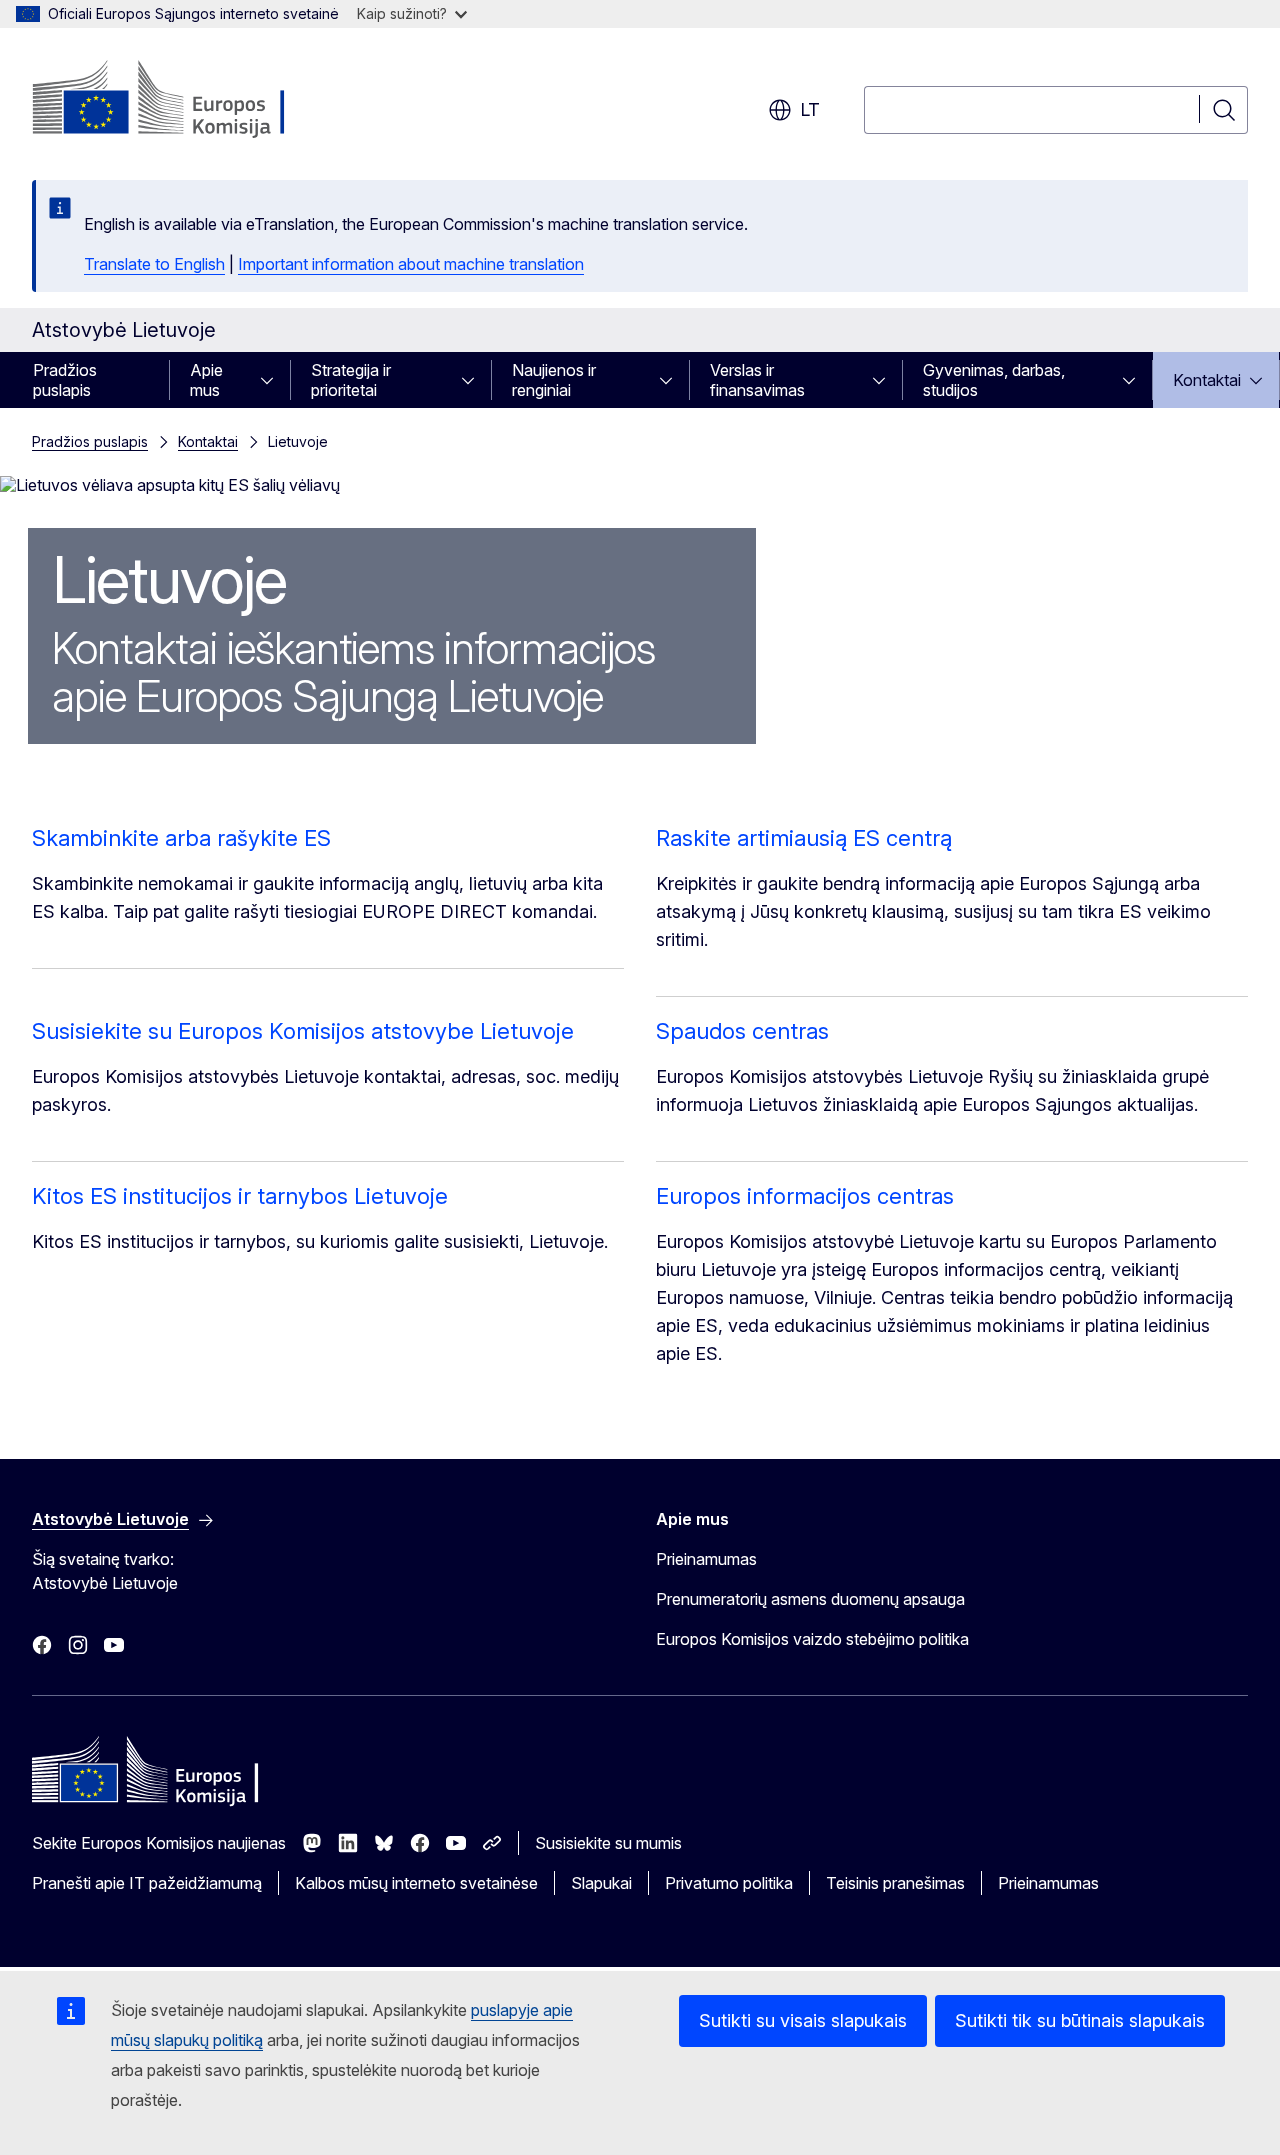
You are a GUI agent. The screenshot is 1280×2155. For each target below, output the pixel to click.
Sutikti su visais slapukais (803, 2020)
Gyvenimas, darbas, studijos (994, 380)
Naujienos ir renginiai (554, 380)
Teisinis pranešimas (895, 1883)
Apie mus (206, 380)
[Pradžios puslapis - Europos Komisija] (193, 100)
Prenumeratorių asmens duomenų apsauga (810, 1599)
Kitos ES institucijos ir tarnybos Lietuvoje (240, 1196)
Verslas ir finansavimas (757, 380)
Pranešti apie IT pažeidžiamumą (147, 1883)
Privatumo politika (729, 1883)
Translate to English (154, 264)
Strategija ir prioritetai (351, 380)
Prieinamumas (706, 1559)
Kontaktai (1207, 380)
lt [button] (810, 109)
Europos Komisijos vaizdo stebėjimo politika (812, 1639)
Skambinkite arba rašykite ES (181, 838)
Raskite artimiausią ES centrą (804, 838)
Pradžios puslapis (65, 380)
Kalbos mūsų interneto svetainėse (416, 1883)
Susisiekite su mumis (608, 1843)
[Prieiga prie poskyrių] (273, 380)
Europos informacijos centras (805, 1196)
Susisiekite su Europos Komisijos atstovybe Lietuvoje (303, 1031)
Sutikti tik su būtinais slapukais (1080, 2020)
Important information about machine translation (411, 264)
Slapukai (601, 1883)
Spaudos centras (742, 1031)
